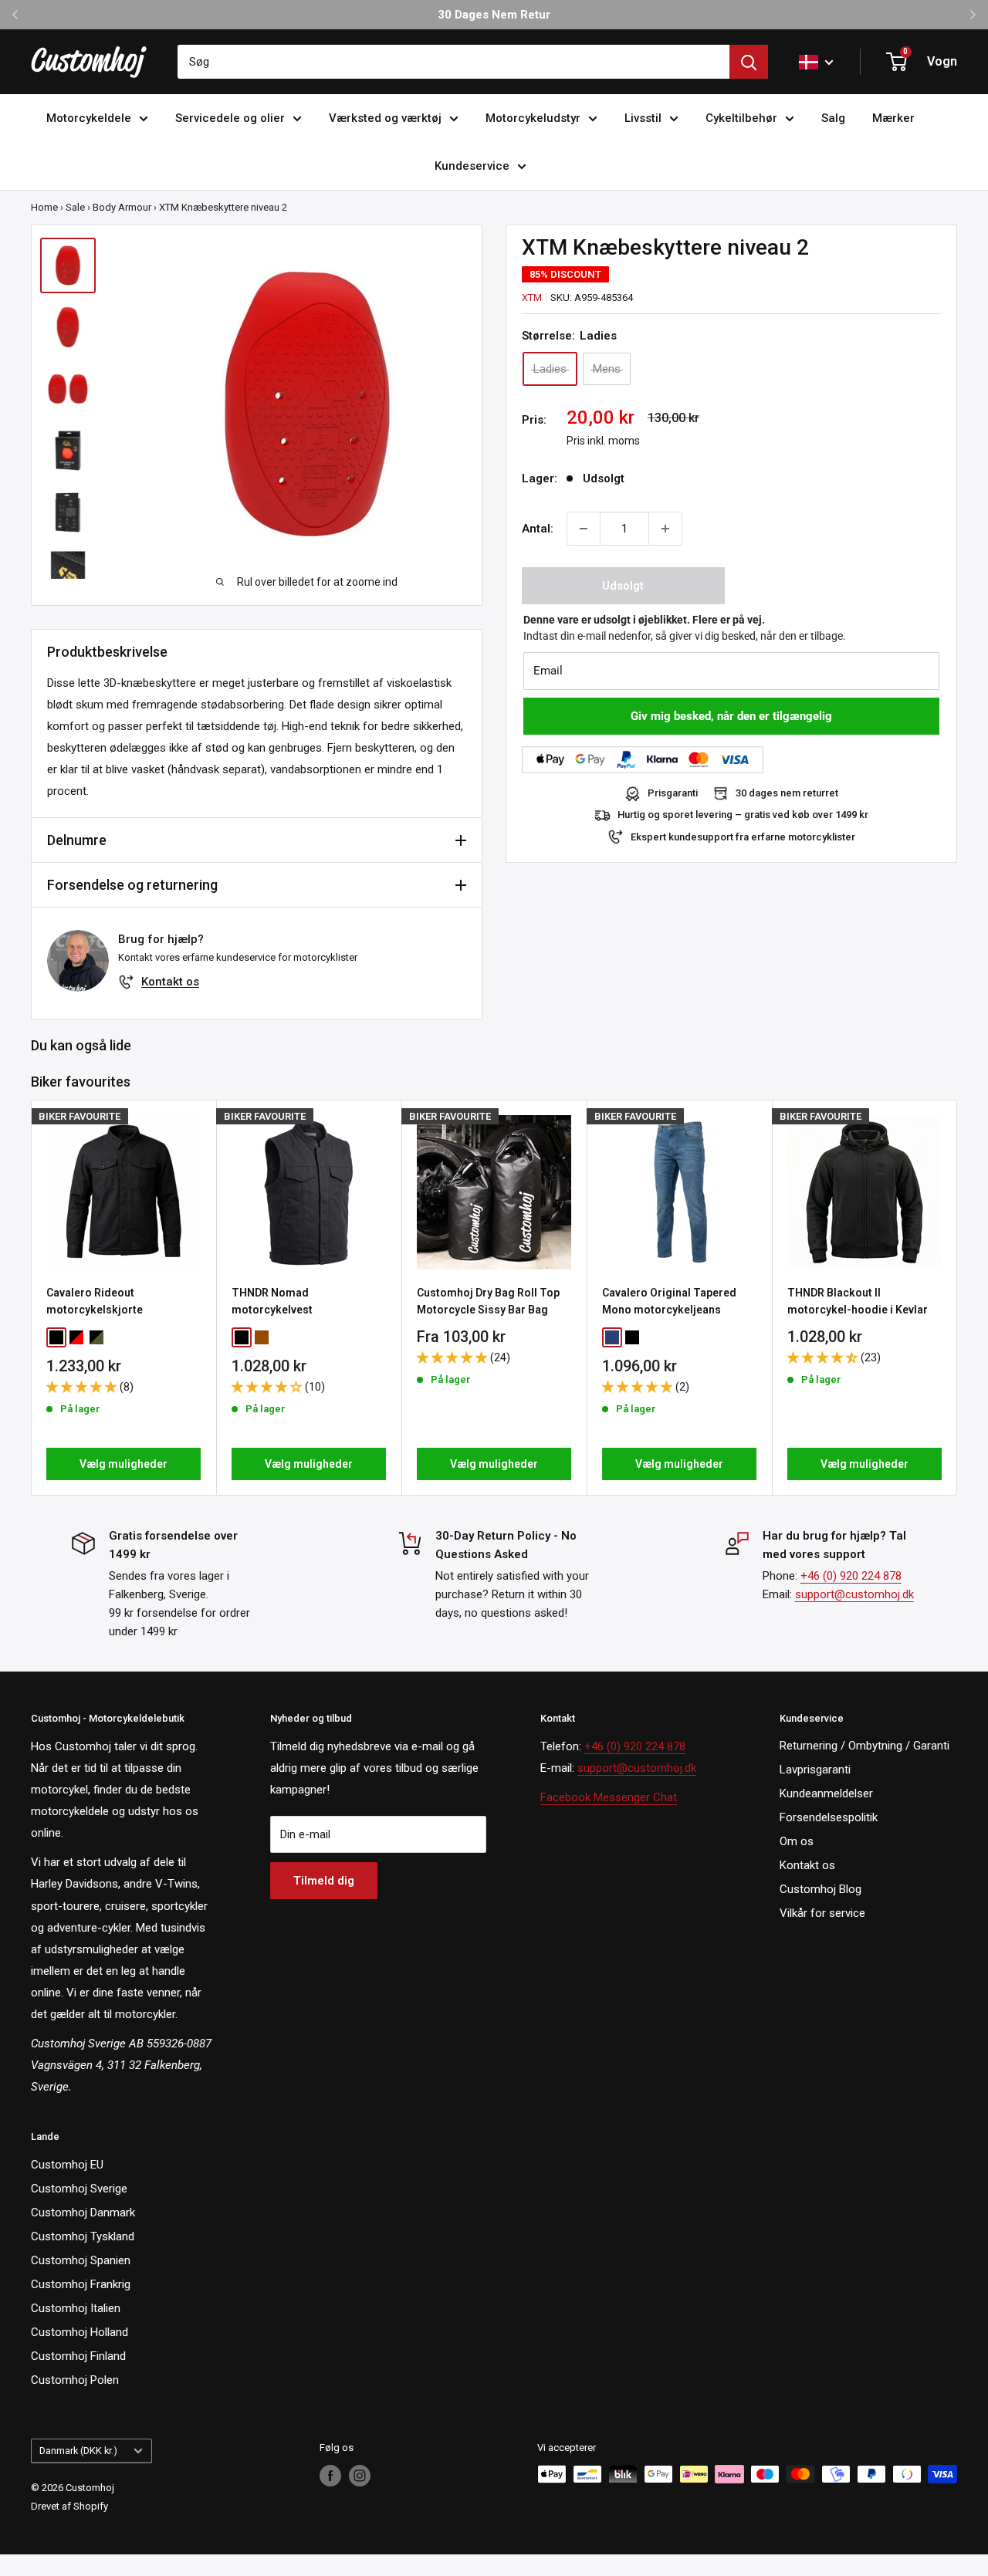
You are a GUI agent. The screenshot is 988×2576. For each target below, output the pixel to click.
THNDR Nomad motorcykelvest (272, 1301)
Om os (797, 1841)
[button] (83, 1387)
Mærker (893, 118)
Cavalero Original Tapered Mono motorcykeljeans (669, 1301)
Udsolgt (623, 586)
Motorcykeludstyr (533, 118)
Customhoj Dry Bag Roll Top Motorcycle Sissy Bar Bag (488, 1301)
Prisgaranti (673, 794)
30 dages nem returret (787, 794)
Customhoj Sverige (79, 2189)
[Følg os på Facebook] (330, 2476)
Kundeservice (472, 166)
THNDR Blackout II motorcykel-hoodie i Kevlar (858, 1301)
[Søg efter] (749, 62)
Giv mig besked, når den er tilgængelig (731, 716)
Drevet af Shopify (69, 2506)
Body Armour (122, 207)
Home (44, 207)
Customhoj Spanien (81, 2260)
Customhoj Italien (76, 2308)
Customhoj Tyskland (83, 2236)
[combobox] (453, 62)
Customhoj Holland (80, 2332)
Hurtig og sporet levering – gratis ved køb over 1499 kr (743, 815)
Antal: (538, 529)
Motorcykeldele (89, 118)
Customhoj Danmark (83, 2213)
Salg (833, 118)
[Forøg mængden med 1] (665, 529)
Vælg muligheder (123, 1464)
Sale (75, 207)
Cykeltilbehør (741, 118)
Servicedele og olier (230, 118)
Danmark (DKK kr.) (78, 2451)
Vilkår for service (822, 1913)
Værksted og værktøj (385, 118)
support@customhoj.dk (854, 1594)
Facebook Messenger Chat (609, 1797)
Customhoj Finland (78, 2356)
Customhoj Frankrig (81, 2284)
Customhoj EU (67, 2165)
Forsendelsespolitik (829, 1817)
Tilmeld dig (324, 1881)
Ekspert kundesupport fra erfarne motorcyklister (743, 837)
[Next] (958, 1298)
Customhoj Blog (821, 1889)
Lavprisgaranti (815, 1770)
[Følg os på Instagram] (360, 2476)
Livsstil (643, 118)
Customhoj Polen (75, 2380)
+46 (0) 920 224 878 (851, 1576)
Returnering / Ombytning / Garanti (864, 1746)
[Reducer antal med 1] (584, 529)
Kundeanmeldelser (826, 1793)
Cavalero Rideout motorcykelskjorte (95, 1301)
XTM (532, 297)
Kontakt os (170, 982)
